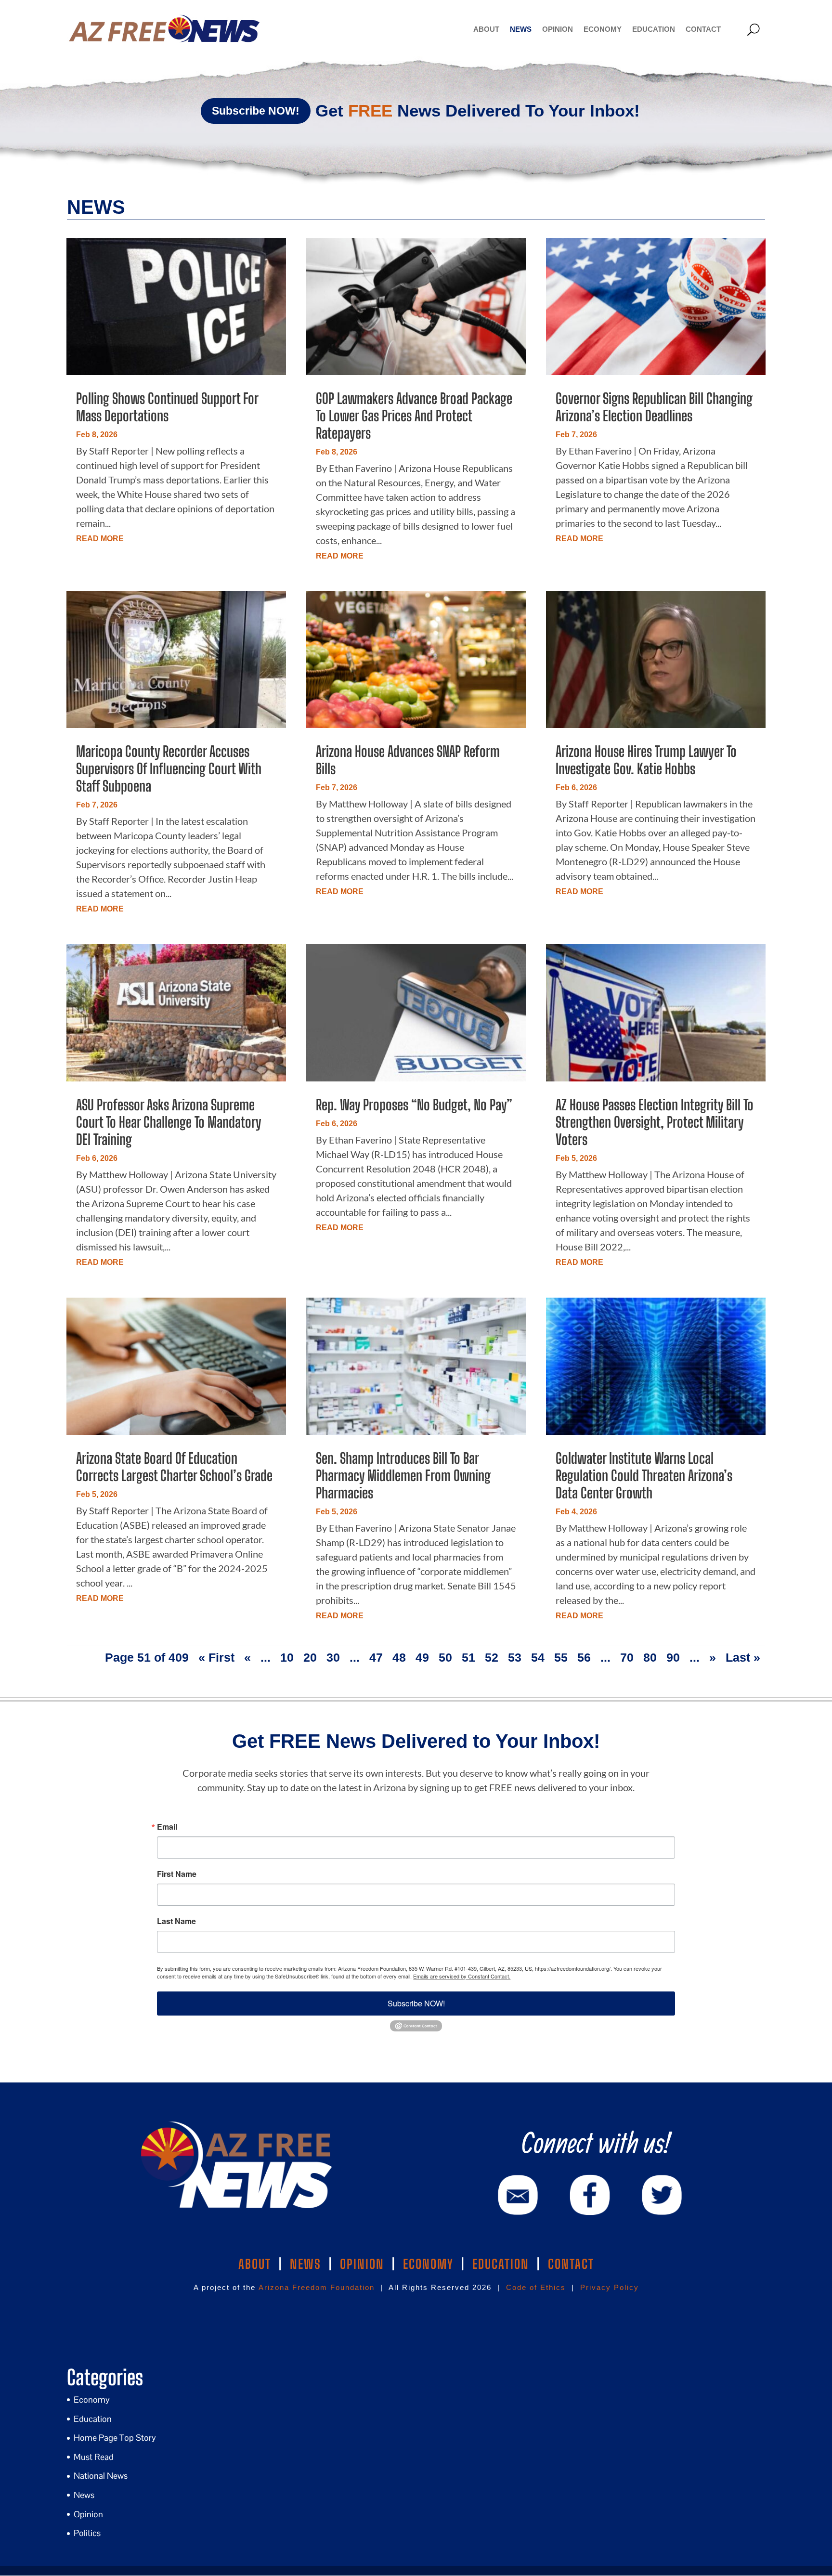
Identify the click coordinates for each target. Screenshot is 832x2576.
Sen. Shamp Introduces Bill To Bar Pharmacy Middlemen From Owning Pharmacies (403, 1475)
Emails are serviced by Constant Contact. (462, 1976)
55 (561, 1657)
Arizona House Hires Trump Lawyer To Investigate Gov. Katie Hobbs (646, 760)
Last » (743, 1657)
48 (399, 1657)
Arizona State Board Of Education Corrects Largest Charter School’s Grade (174, 1467)
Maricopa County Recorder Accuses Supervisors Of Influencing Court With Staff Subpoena (169, 768)
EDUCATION (501, 2264)
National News (101, 2476)
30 (333, 1657)
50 (445, 1657)
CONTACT (571, 2264)
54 (538, 1657)
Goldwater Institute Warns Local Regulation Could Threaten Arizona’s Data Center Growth (644, 1475)
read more (100, 539)
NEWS (305, 2264)
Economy (603, 29)
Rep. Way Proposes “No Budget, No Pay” (414, 1105)
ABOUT (255, 2264)
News (521, 29)
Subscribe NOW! (256, 111)
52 (492, 1657)
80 (650, 1657)
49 (422, 1657)
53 (515, 1657)
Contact (703, 29)
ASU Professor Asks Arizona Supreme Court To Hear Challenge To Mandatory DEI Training (169, 1122)
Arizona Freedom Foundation (317, 2287)
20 (310, 1657)
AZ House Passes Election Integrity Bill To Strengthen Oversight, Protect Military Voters (655, 1122)
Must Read (94, 2457)
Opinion (558, 29)
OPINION (362, 2264)
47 (376, 1657)
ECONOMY (428, 2264)
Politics (87, 2533)
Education (654, 29)
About (486, 29)
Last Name (176, 1921)
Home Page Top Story (115, 2438)
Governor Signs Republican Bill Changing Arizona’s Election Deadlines (654, 407)
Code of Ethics (536, 2287)
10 (287, 1657)
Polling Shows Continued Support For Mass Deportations (167, 407)
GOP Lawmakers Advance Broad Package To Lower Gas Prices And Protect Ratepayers (414, 416)
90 (673, 1657)
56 (584, 1657)
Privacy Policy (610, 2287)
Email (167, 1827)
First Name (177, 1874)
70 (627, 1657)
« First (216, 1657)
